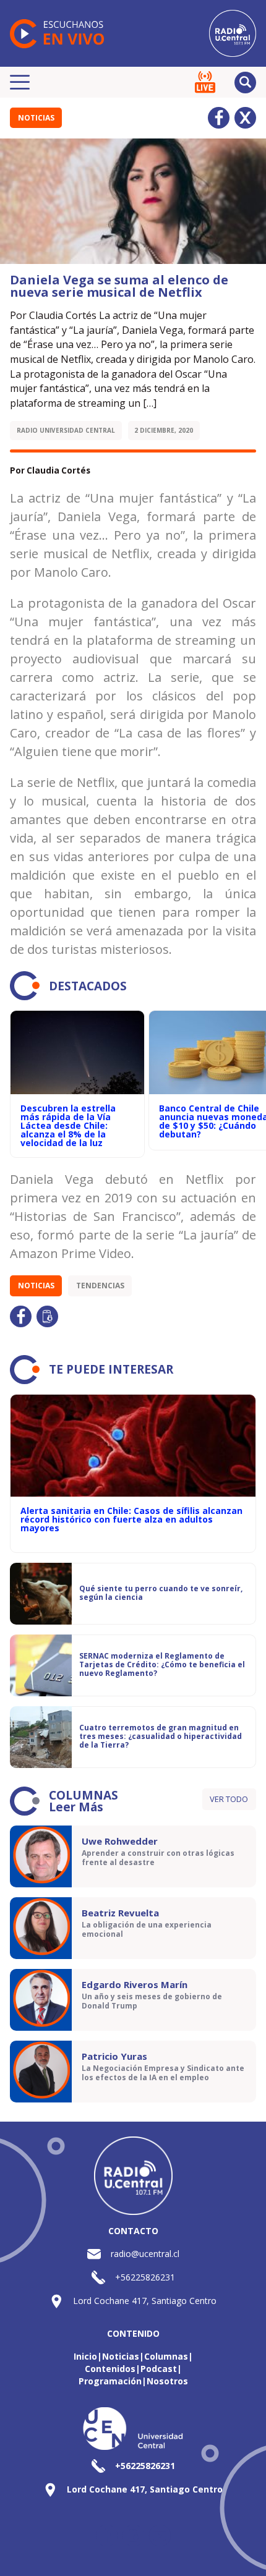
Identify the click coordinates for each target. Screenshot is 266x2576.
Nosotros (167, 2381)
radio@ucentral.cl (145, 2254)
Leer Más (76, 1807)
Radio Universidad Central (66, 430)
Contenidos (110, 2369)
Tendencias (100, 1286)
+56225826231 (145, 2277)
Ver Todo (229, 1799)
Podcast (159, 2369)
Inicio (85, 2356)
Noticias (36, 118)
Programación (110, 2381)
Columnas (166, 2356)
